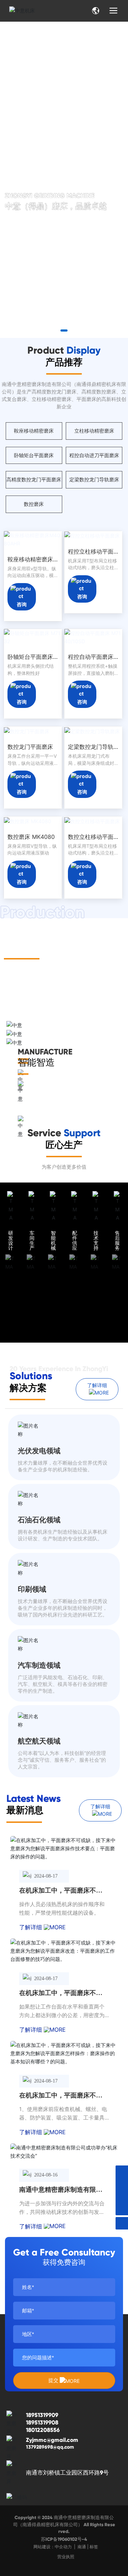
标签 (94, 2547)
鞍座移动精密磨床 (34, 431)
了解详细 (31, 1927)
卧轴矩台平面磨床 (34, 455)
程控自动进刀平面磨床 (94, 455)
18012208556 (43, 2430)
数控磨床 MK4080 (31, 837)
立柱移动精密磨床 (94, 431)
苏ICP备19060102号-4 (64, 2539)
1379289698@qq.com (50, 2447)
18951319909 (42, 2415)
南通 (82, 2547)
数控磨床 (34, 504)
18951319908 (42, 2422)
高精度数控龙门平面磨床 (34, 479)
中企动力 (63, 2547)
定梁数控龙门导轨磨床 (94, 479)
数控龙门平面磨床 (30, 747)
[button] (57, 330)
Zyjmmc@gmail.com (52, 2440)
